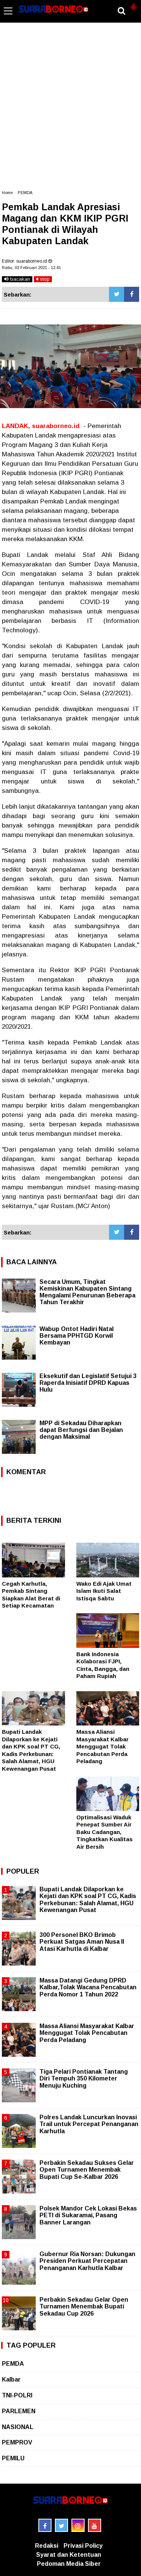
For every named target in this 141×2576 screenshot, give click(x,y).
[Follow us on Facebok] (45, 2525)
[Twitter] (117, 294)
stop (44, 279)
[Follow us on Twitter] (61, 2525)
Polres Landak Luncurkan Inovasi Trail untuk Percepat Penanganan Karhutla (89, 2124)
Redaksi (47, 2546)
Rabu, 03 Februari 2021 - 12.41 (31, 268)
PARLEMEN (19, 2411)
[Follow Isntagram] (78, 2525)
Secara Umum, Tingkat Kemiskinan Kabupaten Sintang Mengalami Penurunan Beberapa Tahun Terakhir (87, 1292)
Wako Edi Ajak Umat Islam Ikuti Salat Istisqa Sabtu (104, 1591)
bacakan (19, 279)
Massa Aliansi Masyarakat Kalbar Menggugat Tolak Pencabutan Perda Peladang (102, 1746)
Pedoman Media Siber (69, 2564)
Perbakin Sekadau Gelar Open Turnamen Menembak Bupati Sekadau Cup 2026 (84, 2306)
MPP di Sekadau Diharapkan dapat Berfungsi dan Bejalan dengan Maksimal (81, 1430)
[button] (133, 4)
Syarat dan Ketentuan (69, 2555)
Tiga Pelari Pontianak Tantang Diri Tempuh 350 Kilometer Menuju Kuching (84, 2078)
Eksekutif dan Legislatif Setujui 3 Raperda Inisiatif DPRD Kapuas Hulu (88, 1383)
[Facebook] (132, 294)
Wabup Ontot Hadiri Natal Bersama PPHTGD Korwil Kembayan (77, 1336)
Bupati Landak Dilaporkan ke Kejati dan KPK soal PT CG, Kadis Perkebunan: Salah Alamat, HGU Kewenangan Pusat (88, 1900)
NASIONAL (18, 2427)
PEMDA (25, 193)
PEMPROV (17, 2442)
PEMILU (13, 2458)
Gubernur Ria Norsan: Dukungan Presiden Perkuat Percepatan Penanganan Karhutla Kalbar (87, 2261)
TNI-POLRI (17, 2395)
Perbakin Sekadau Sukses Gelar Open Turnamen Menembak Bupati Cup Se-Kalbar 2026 (87, 2170)
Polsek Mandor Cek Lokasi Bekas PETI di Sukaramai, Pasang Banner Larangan (88, 2215)
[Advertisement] (70, 110)
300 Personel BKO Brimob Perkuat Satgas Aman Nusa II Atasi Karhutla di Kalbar (82, 1942)
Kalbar (11, 2379)
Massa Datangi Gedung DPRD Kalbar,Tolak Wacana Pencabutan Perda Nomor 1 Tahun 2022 (88, 1987)
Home (7, 193)
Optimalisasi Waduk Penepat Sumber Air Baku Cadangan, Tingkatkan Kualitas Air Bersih (105, 1832)
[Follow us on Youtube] (95, 2525)
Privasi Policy (83, 2546)
